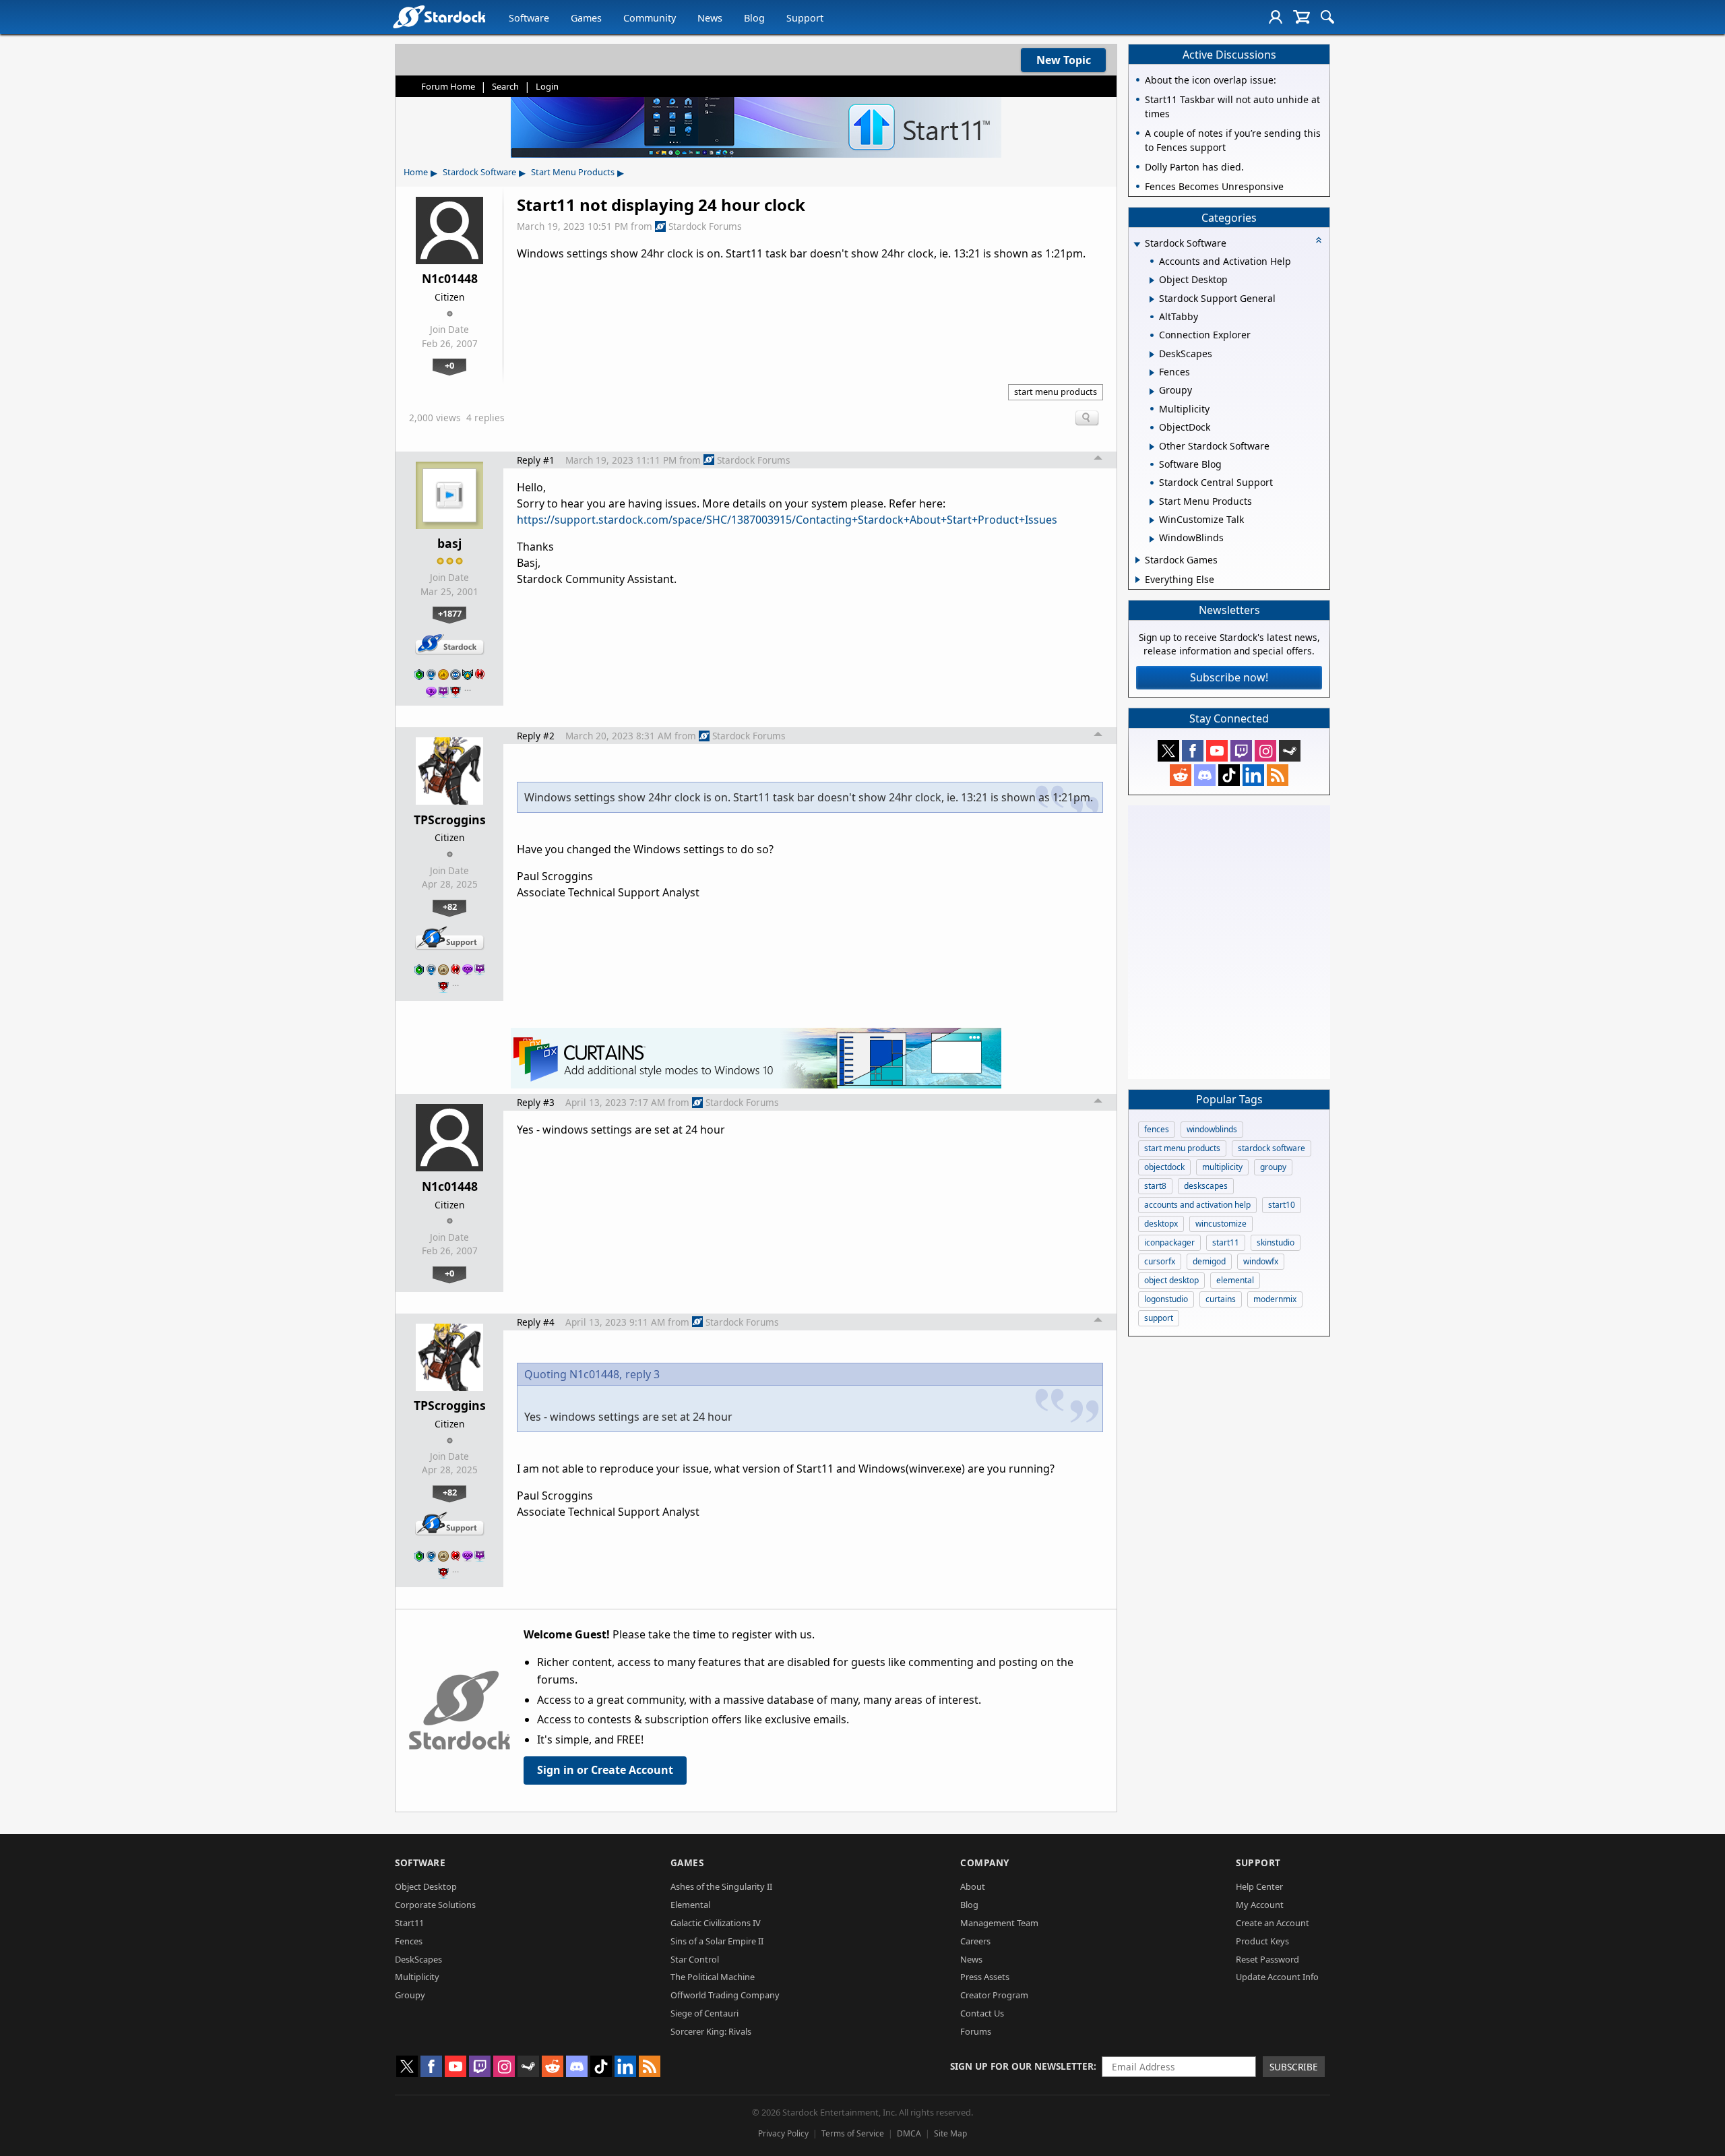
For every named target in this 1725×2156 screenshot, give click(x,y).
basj (449, 543)
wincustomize (1221, 1224)
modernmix (1275, 1299)
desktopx (1161, 1224)
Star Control (695, 1959)
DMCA (909, 2133)
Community (650, 18)
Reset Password (1267, 1959)
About (973, 1886)
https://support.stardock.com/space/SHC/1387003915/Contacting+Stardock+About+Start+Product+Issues (787, 520)
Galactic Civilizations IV (716, 1923)
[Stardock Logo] (439, 17)
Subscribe (1294, 2067)
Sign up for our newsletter (1022, 2066)
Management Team (999, 1923)
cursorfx (1160, 1261)
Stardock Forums (705, 226)
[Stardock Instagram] (1265, 751)
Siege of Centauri (704, 2013)
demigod (1209, 1261)
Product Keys (1262, 1941)
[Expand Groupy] (1152, 392)
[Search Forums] (1327, 17)
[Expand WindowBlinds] (1152, 539)
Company (985, 1862)
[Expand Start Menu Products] (1152, 502)
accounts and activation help (1197, 1205)
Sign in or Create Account (605, 1770)
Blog (754, 18)
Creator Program (994, 1995)
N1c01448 (450, 278)
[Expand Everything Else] (1138, 580)
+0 (449, 365)
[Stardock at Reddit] (1181, 775)
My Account (1260, 1905)
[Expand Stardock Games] (1138, 560)
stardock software (1272, 1148)
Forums (976, 2031)
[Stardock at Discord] (1205, 775)
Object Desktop (426, 1886)
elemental (1235, 1280)
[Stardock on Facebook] (1193, 751)
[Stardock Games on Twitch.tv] (1241, 751)
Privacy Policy (783, 2133)
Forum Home (448, 86)
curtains (1221, 1299)
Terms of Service (853, 2133)
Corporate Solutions (435, 1905)
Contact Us (982, 2013)
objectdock (1164, 1167)
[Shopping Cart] (1301, 17)
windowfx (1261, 1261)
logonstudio (1166, 1299)
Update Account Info (1277, 1977)
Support (805, 18)
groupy (1273, 1167)
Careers (975, 1941)
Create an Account (1273, 1923)
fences (1157, 1129)
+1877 (450, 613)
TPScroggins (450, 820)
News (710, 18)
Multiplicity (417, 1977)
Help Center (1259, 1886)
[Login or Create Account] (1276, 17)
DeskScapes (418, 1959)
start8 (1155, 1186)
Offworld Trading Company (725, 1995)
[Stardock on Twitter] (1168, 751)
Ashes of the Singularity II (721, 1886)
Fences (409, 1941)
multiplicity (1222, 1167)
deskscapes (1206, 1186)
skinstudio (1276, 1242)
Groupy (410, 1995)
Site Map (950, 2133)
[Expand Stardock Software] (1137, 244)
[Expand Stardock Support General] (1152, 299)
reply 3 (642, 1374)
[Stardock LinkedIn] (1253, 775)
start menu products (1056, 392)
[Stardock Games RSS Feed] (1278, 775)
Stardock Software (479, 172)
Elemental (690, 1905)
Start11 (409, 1923)
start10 (1282, 1205)
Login (547, 86)
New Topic (1064, 60)
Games (586, 18)
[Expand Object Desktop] (1152, 280)
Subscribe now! (1229, 677)
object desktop (1171, 1280)
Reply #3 (536, 1102)
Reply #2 (536, 736)
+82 (450, 906)
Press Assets (985, 1977)
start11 (1226, 1242)
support (1159, 1318)
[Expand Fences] (1152, 373)
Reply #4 (536, 1322)
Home (416, 172)
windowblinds (1212, 1129)
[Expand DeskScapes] (1152, 355)
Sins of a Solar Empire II (717, 1941)
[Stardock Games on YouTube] (1217, 751)
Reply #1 (536, 460)
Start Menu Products (573, 172)
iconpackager (1169, 1242)
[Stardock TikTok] (1229, 775)
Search (505, 86)
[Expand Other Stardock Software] (1152, 447)
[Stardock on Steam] (1290, 751)
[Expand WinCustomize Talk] (1152, 520)
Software (529, 18)
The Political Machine (713, 1977)
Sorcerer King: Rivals (711, 2031)
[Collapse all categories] (1319, 240)
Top (1098, 460)
